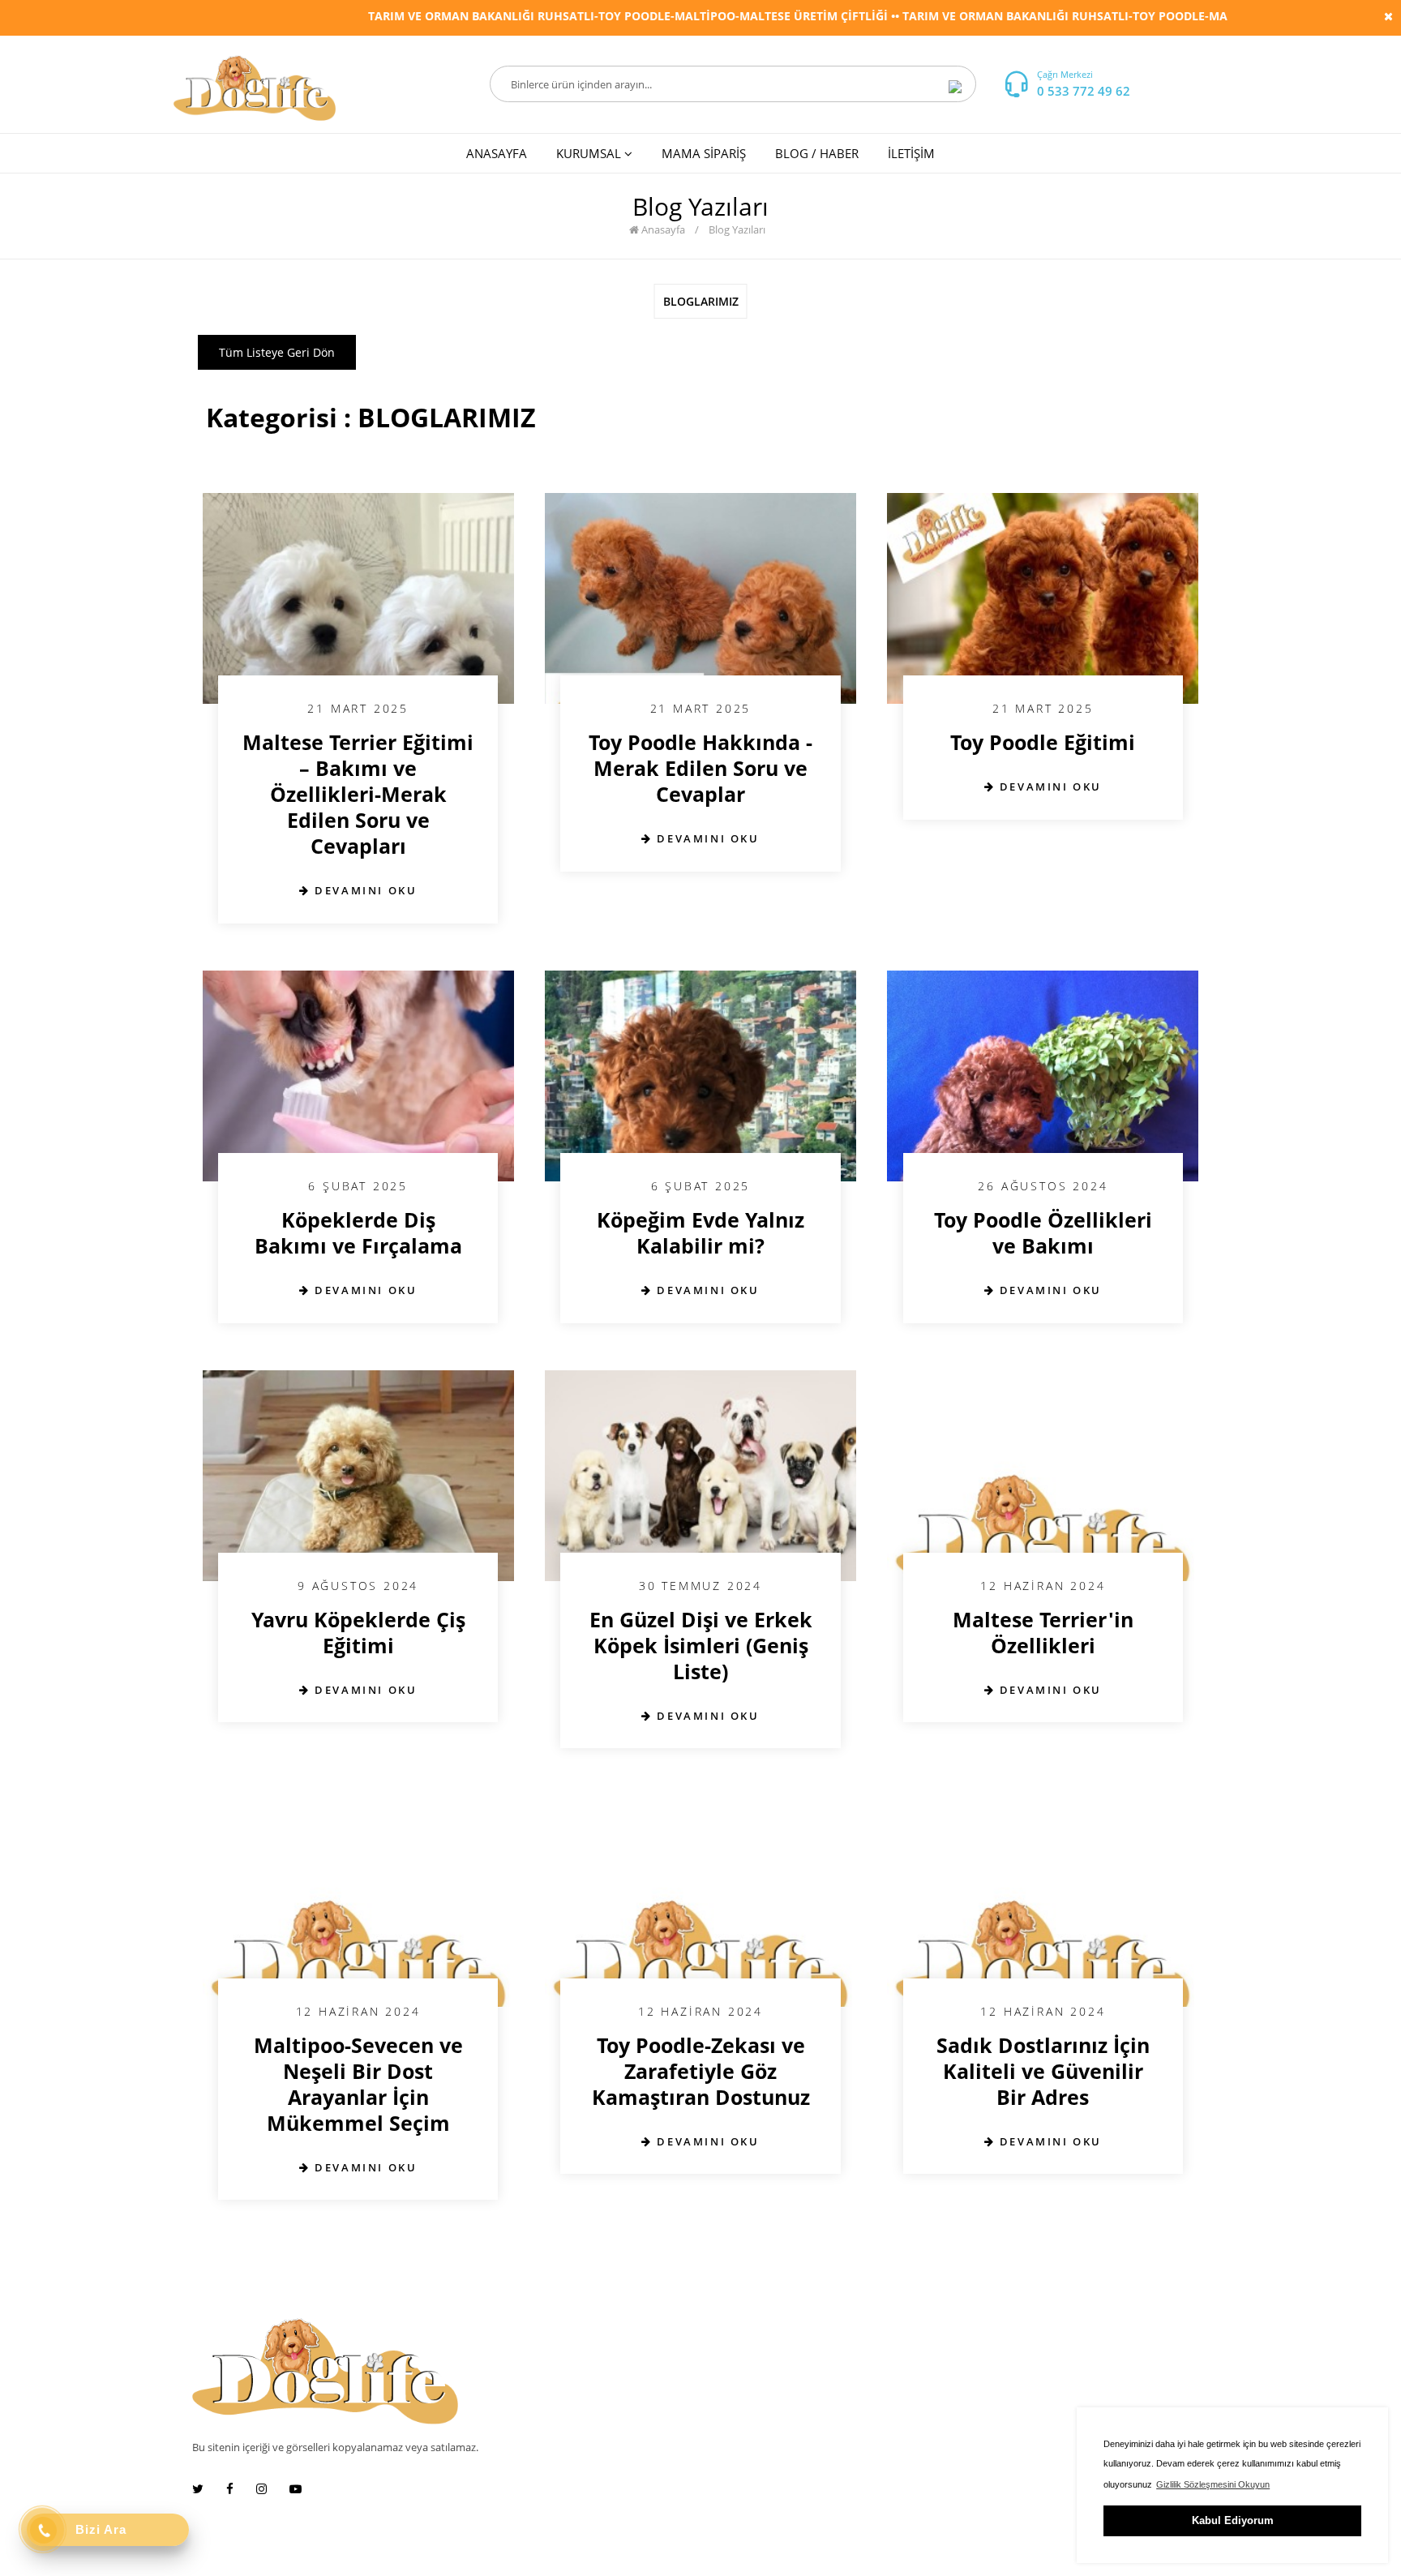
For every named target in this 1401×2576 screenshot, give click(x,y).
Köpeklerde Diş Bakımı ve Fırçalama (358, 1232)
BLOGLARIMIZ (701, 301)
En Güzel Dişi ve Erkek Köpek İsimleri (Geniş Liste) (701, 1645)
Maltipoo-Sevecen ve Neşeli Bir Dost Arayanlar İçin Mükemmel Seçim (358, 2084)
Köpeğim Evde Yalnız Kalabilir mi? (700, 1232)
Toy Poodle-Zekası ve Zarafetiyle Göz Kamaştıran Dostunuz (701, 2071)
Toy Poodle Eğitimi (1043, 742)
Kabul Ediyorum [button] (1233, 2520)
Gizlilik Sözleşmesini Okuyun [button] (1213, 2484)
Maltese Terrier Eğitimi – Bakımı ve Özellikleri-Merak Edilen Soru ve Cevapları (358, 794)
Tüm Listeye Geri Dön (277, 352)
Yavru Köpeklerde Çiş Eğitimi (358, 1632)
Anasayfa (662, 229)
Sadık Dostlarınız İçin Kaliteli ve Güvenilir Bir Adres (1043, 2071)
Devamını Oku (364, 890)
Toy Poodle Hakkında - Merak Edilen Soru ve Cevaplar (700, 768)
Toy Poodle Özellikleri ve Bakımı (1043, 1232)
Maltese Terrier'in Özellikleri (1043, 1632)
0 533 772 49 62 (1084, 91)
